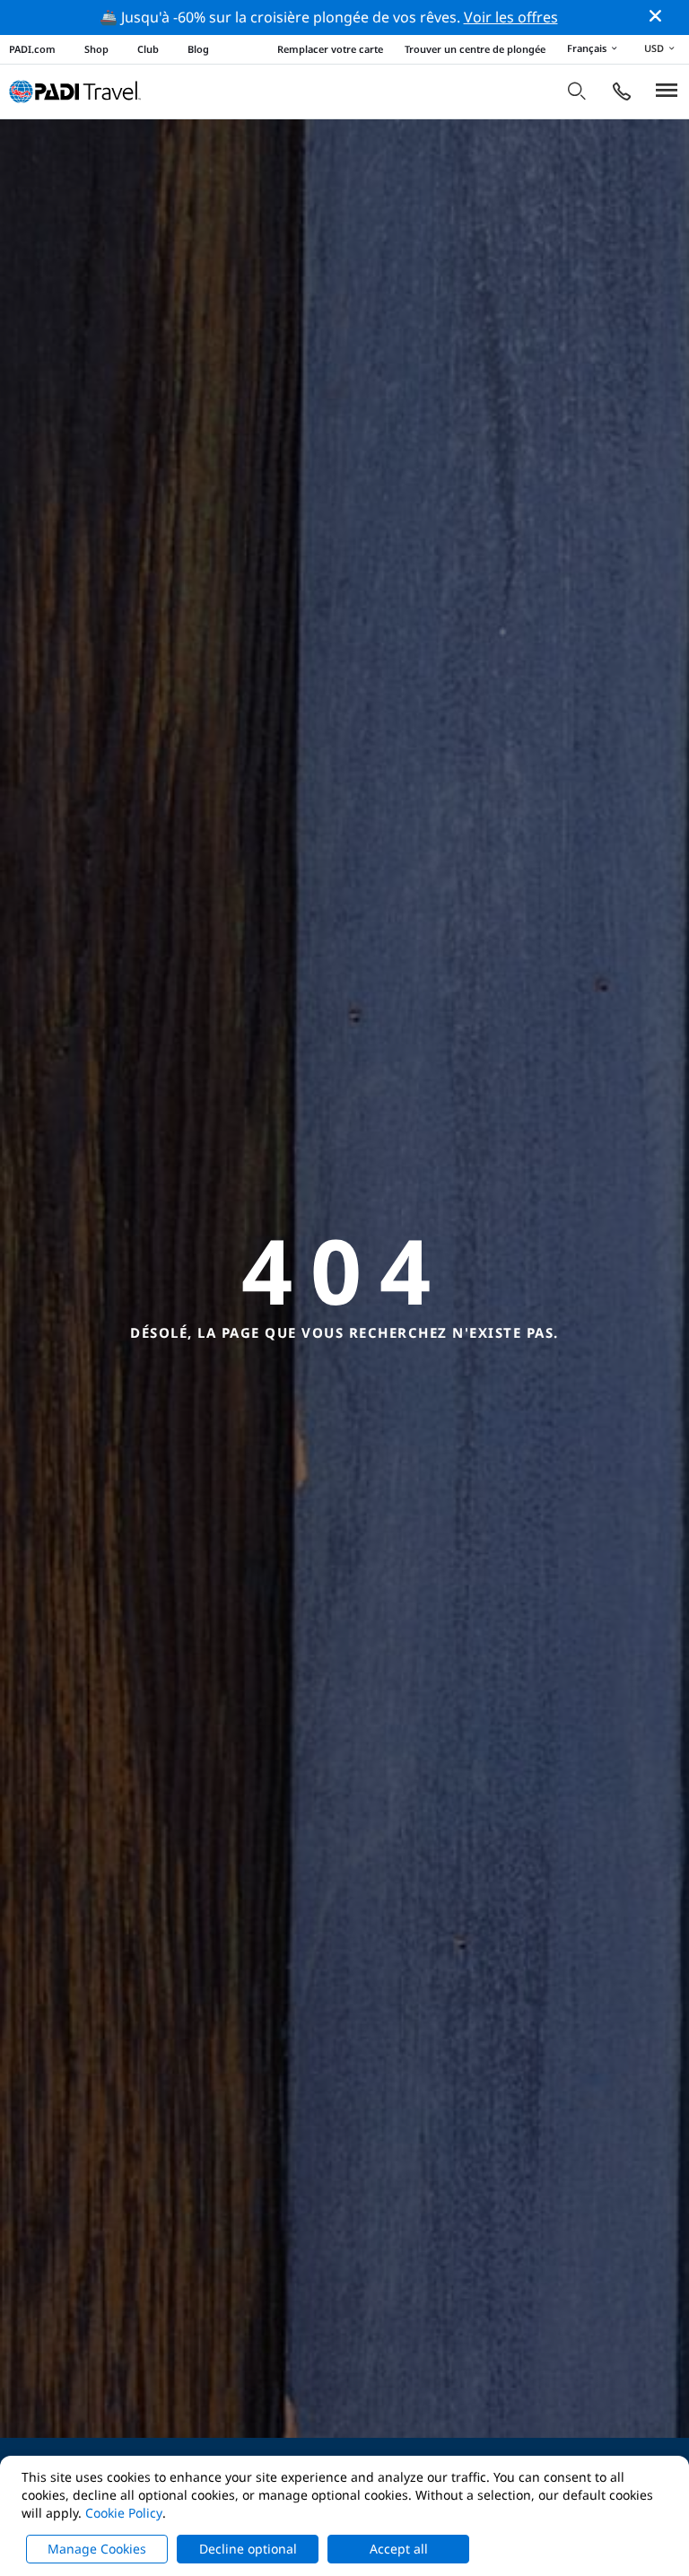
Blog (198, 49)
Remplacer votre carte (330, 49)
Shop (96, 49)
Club (148, 49)
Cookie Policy (124, 2513)
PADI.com (32, 49)
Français (587, 48)
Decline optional (248, 2549)
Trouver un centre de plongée (475, 49)
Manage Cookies (97, 2549)
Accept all (399, 2549)
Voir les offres (511, 17)
